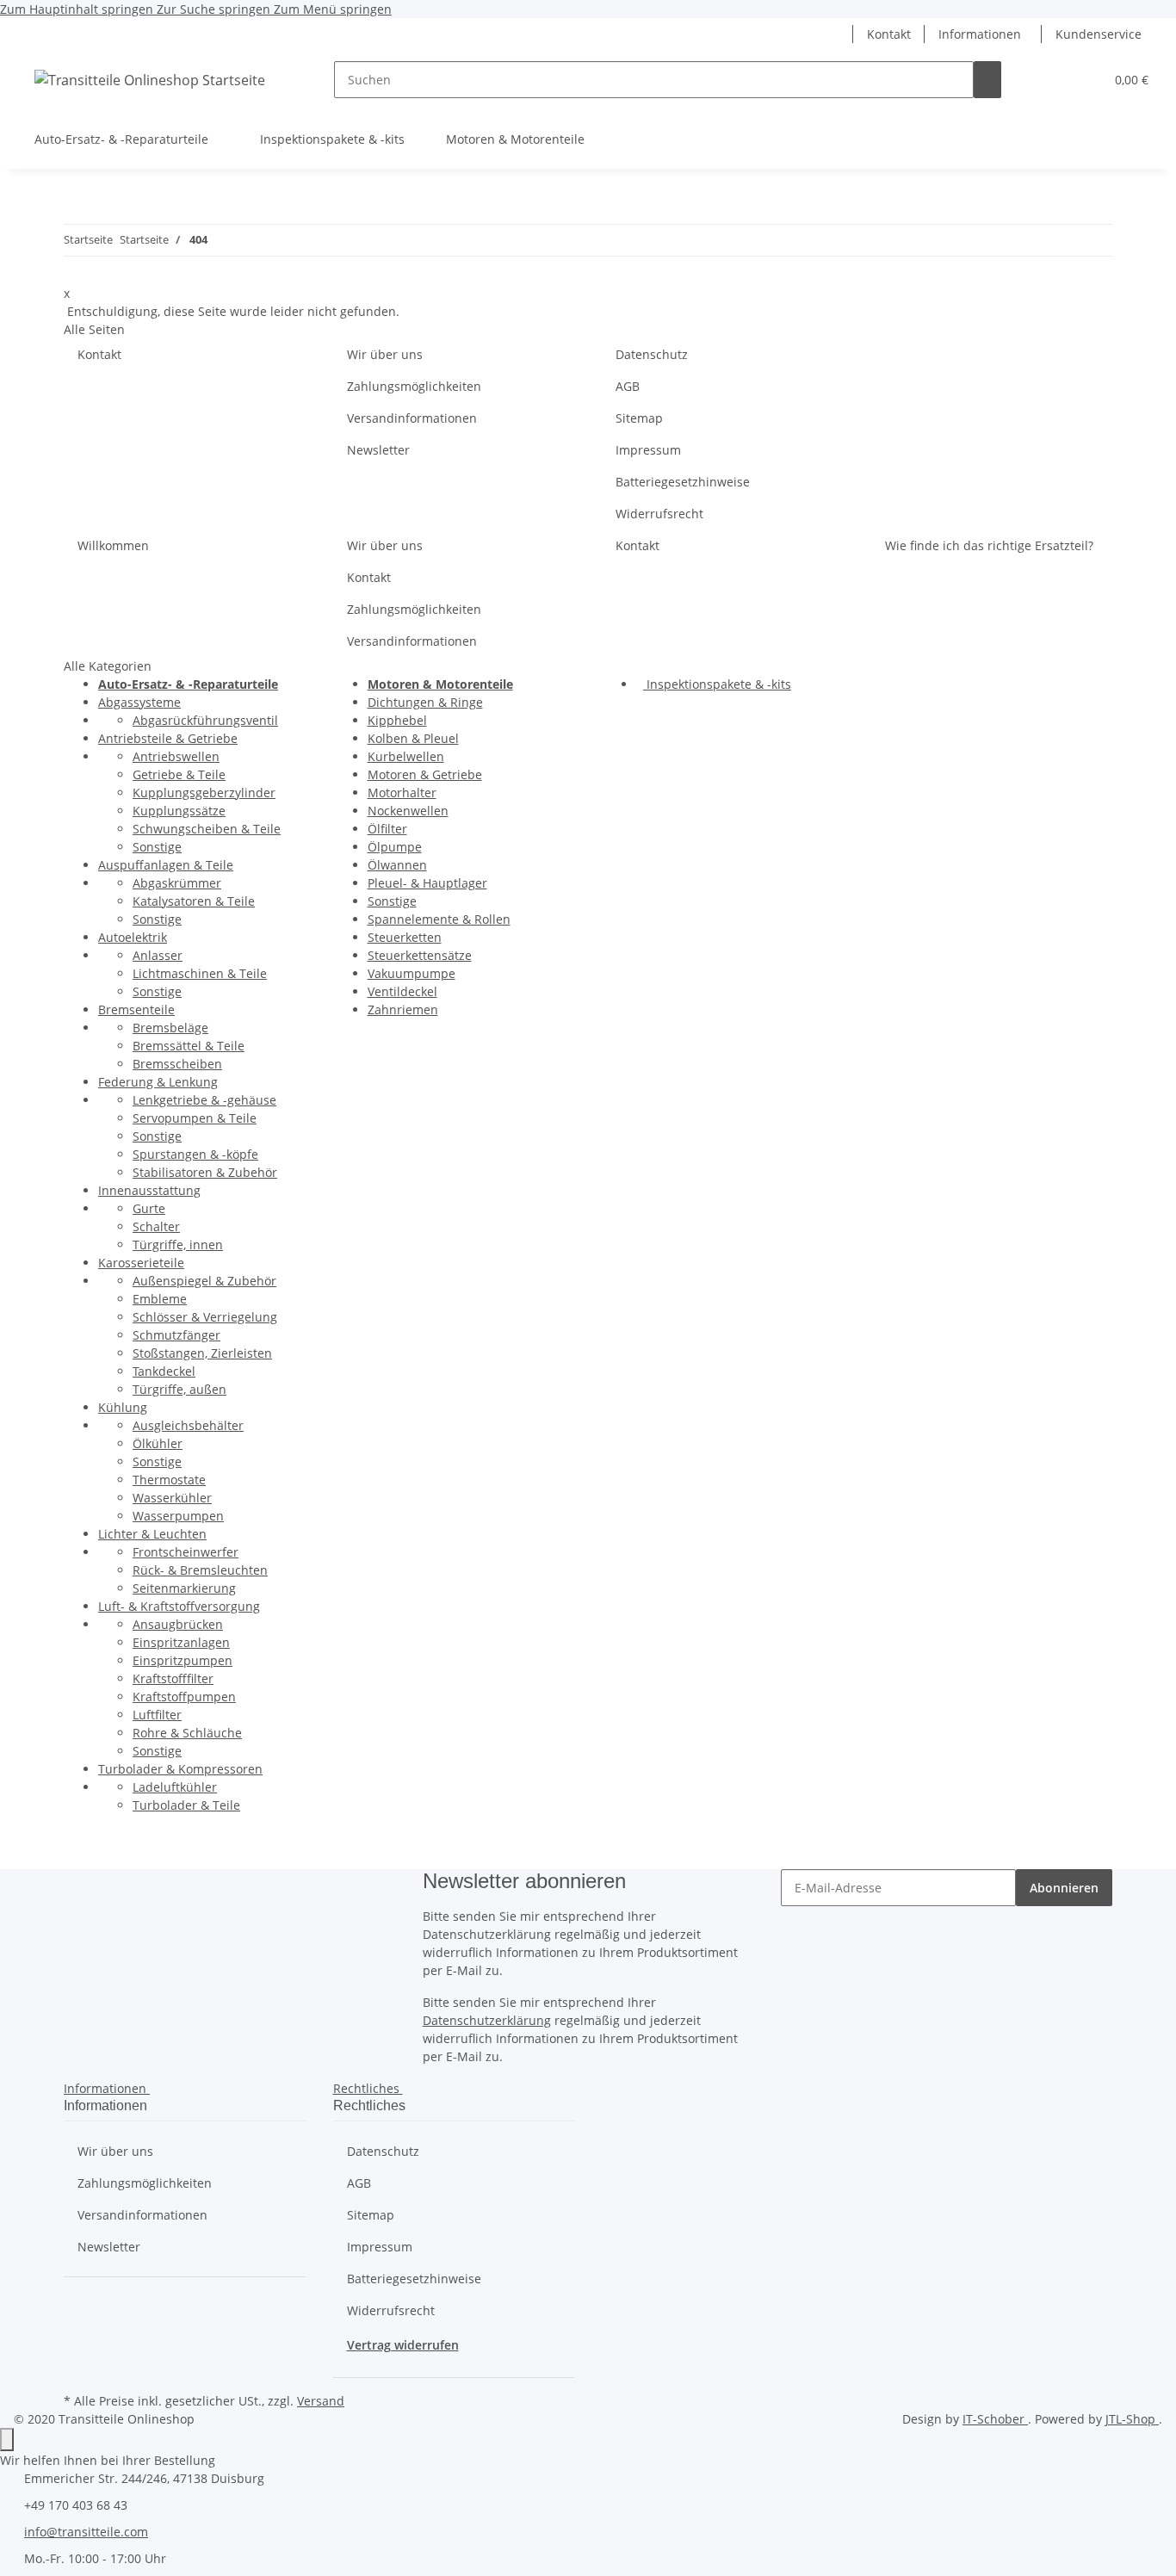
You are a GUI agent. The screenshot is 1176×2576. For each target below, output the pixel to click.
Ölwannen (397, 865)
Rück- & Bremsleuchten (200, 1570)
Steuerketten (405, 937)
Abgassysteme (139, 702)
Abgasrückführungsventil (205, 720)
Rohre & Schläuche (187, 1733)
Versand (321, 2401)
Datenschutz (652, 354)
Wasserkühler (172, 1498)
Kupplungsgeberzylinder (204, 793)
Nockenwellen (408, 811)
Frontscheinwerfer (186, 1552)
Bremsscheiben (177, 1064)
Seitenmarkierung (184, 1588)
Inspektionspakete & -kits (717, 684)
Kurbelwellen (406, 756)
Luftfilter (157, 1715)
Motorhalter (402, 793)
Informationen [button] (980, 34)
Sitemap (639, 418)
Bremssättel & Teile (189, 1046)
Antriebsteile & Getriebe (168, 738)
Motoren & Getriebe (425, 774)
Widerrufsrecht (659, 514)
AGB (628, 386)
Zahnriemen (403, 1009)
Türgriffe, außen (179, 1389)
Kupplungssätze (179, 811)
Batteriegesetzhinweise (683, 482)
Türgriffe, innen (178, 1245)
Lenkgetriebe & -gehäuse (204, 1100)
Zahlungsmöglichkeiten (414, 386)
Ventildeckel (402, 991)
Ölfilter (387, 829)
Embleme (160, 1299)
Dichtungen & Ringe (425, 702)
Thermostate (169, 1480)
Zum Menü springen (333, 9)
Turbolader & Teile (186, 1805)
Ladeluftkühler (175, 1787)
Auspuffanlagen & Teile (166, 865)
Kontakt (889, 34)
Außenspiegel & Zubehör (204, 1281)
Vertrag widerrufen (403, 2345)
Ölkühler (158, 1443)
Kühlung (123, 1407)
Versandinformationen (412, 418)
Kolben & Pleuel (413, 738)
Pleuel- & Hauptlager (427, 883)
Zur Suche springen (215, 9)
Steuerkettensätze (420, 955)
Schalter (156, 1226)
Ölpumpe (395, 847)
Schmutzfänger (176, 1335)
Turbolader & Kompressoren (180, 1769)
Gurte (149, 1208)
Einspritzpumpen (183, 1660)
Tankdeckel (164, 1371)
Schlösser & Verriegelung (205, 1317)
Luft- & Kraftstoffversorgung (179, 1606)
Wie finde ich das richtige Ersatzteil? (989, 545)
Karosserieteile (141, 1263)
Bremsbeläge (170, 1028)
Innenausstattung (149, 1190)
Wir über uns (385, 354)
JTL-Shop (1132, 2419)
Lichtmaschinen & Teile (200, 973)
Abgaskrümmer (177, 883)
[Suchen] (987, 80)
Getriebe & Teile (179, 774)
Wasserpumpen (178, 1516)
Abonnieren (1064, 1888)
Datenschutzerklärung (487, 2020)
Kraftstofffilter (173, 1678)
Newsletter (378, 450)
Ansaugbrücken (178, 1624)
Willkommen (113, 545)
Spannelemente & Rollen (439, 919)
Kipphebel (397, 720)
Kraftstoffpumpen (184, 1697)
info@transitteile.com (86, 2532)
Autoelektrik (133, 937)
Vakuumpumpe (412, 973)
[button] (839, 34)
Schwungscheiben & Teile (207, 829)
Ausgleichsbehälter (188, 1425)
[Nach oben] (7, 2440)
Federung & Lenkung (158, 1082)
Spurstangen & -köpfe (195, 1154)
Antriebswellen (176, 756)
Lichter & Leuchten (152, 1534)
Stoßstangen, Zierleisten (202, 1353)
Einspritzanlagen (181, 1642)
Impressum (648, 450)
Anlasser (158, 955)
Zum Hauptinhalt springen (78, 9)
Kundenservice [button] (1099, 34)
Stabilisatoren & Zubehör (205, 1172)
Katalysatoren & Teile (194, 901)
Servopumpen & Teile (195, 1118)
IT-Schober (995, 2419)
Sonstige (157, 847)
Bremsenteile (136, 1009)
